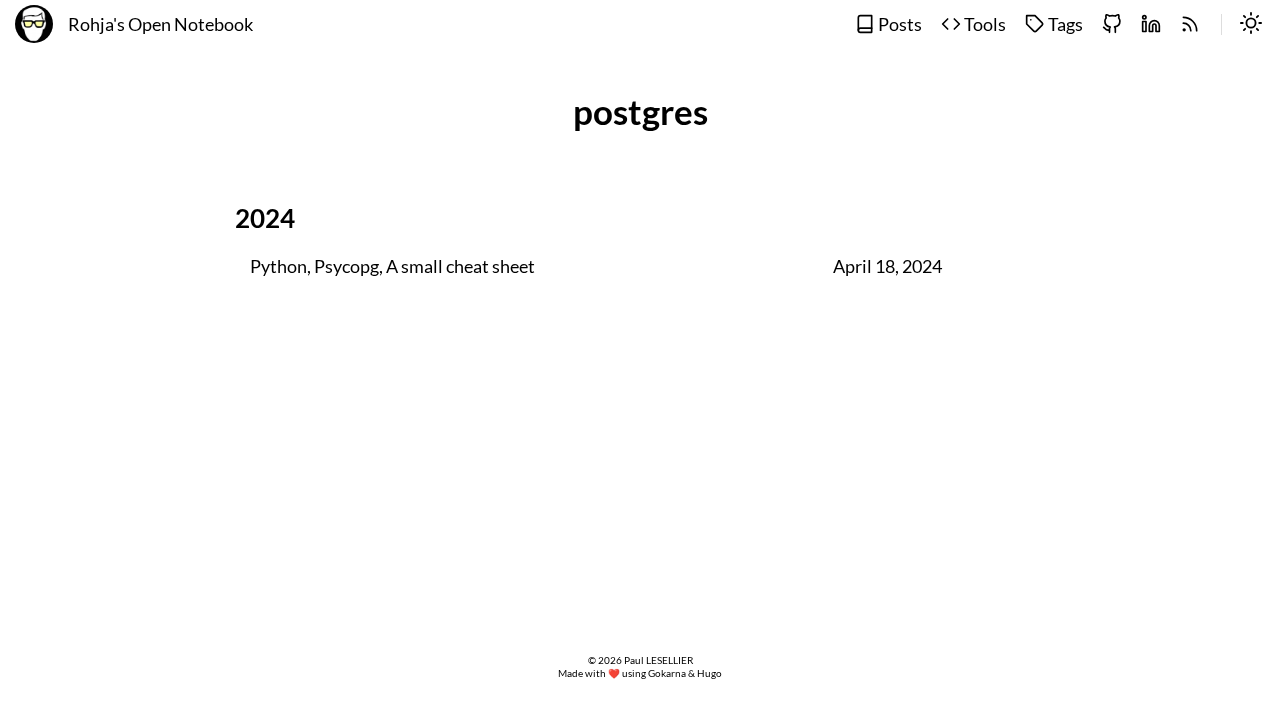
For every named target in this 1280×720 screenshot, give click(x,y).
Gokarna (667, 673)
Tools (983, 24)
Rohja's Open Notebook (160, 24)
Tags (1064, 24)
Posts (898, 24)
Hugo (709, 673)
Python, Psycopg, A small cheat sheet (392, 266)
